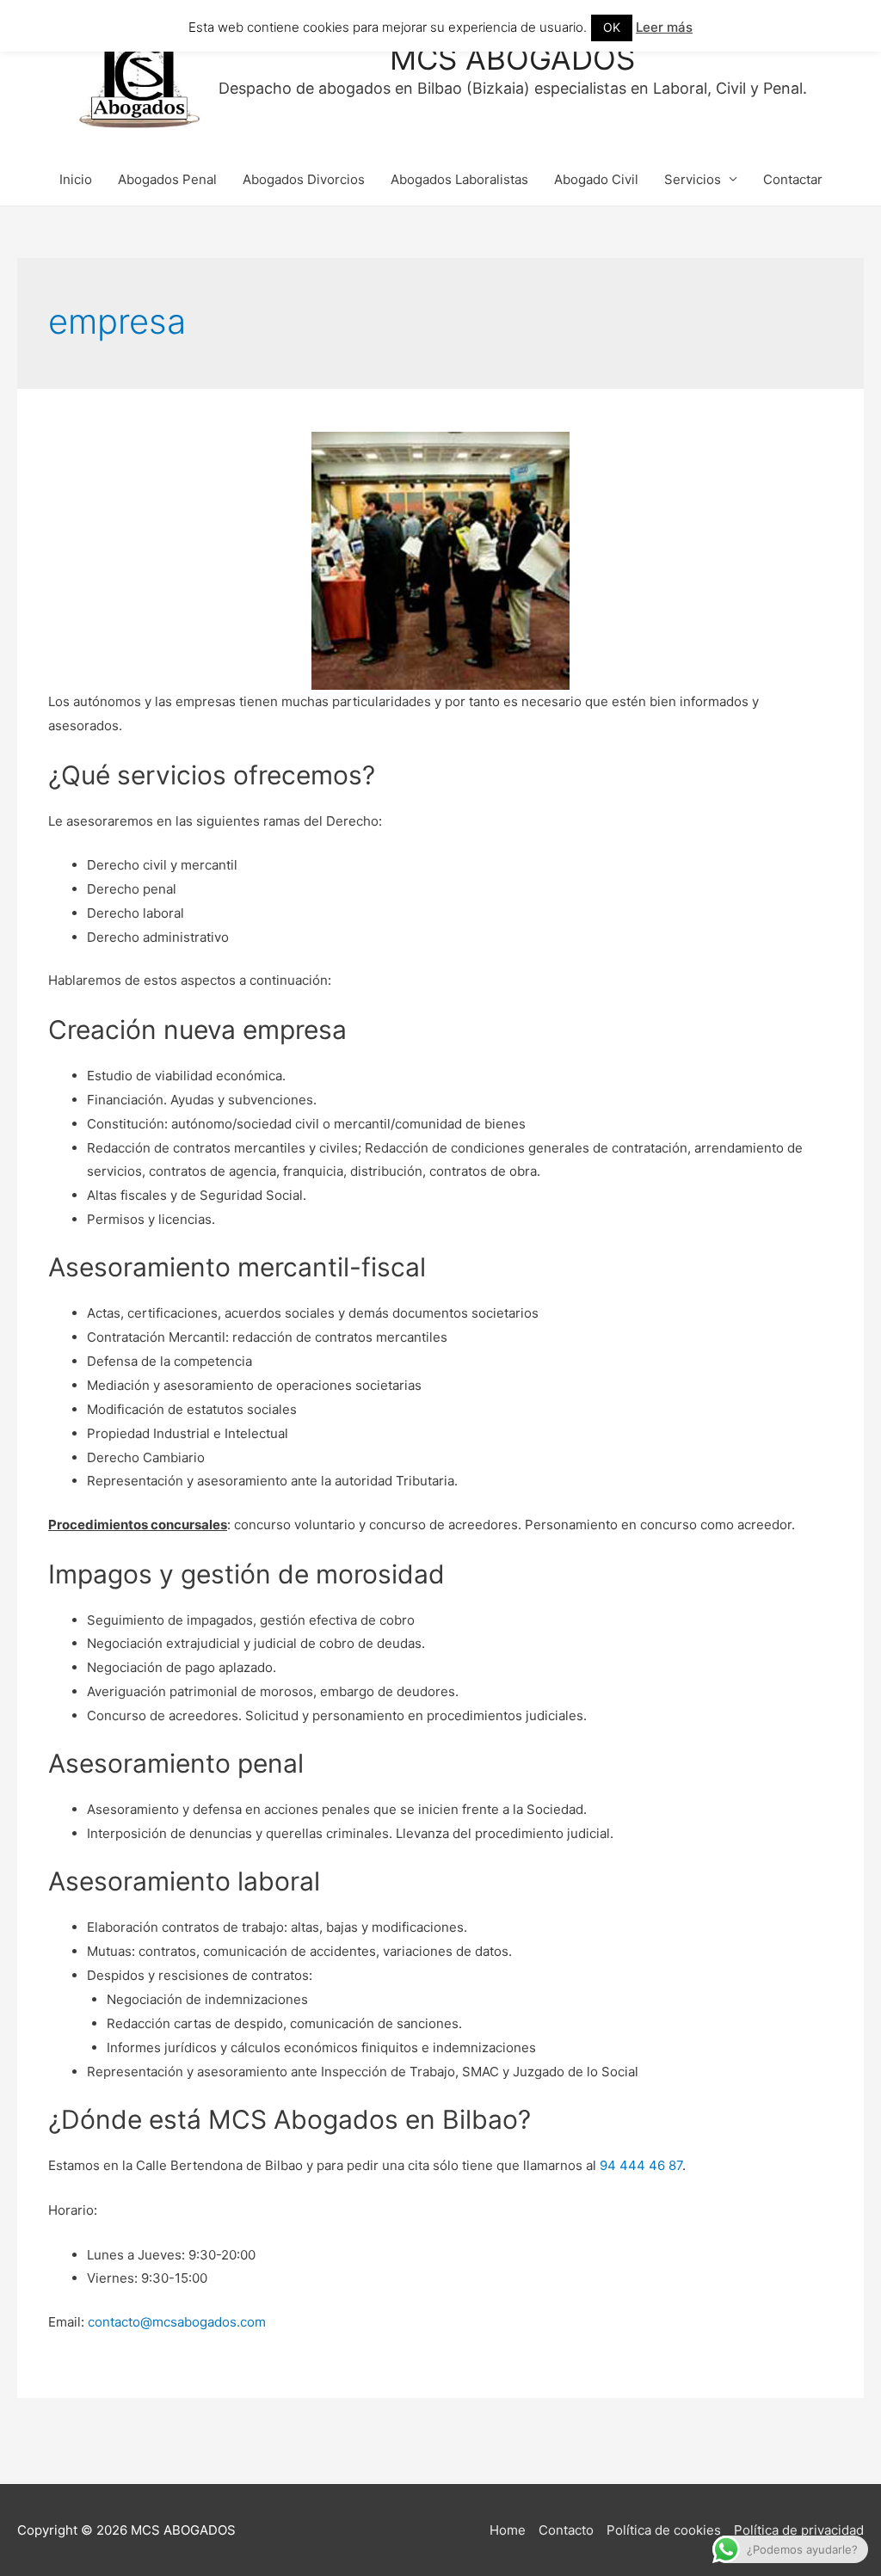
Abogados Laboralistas (459, 179)
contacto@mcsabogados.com (177, 2322)
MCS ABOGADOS (512, 58)
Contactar (793, 179)
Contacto (566, 2530)
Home (508, 2530)
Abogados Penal (167, 179)
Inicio (76, 179)
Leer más (664, 27)
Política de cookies (664, 2530)
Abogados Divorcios (304, 179)
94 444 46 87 (641, 2165)
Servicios (693, 179)
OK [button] (612, 27)
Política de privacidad (799, 2530)
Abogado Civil (596, 179)
